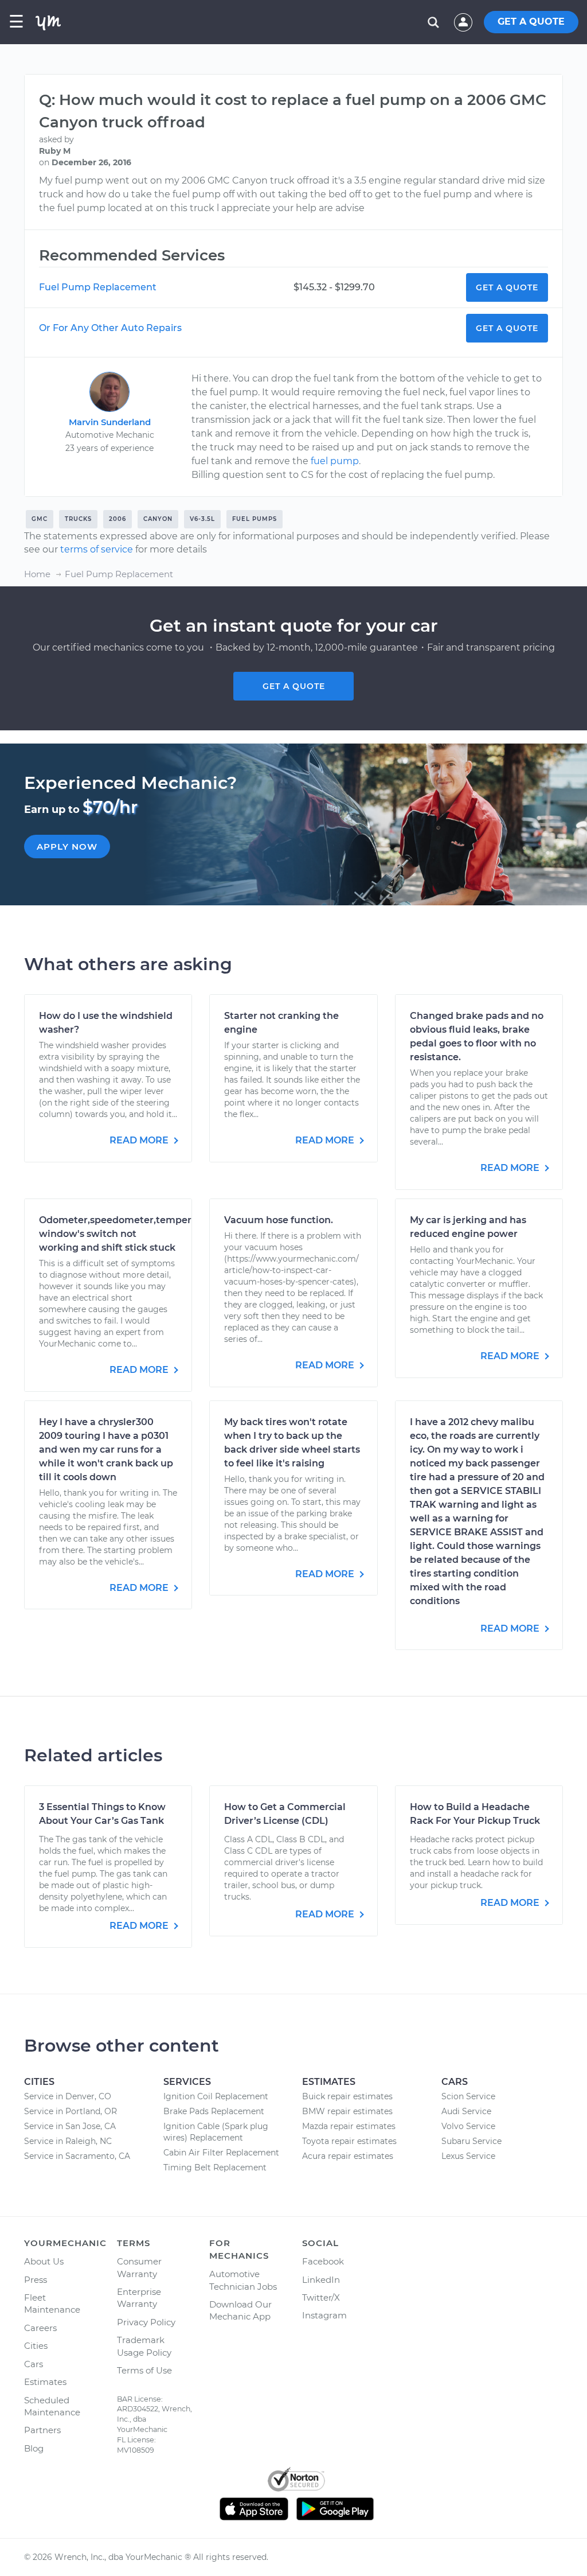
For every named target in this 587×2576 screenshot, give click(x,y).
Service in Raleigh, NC (68, 2141)
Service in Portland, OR (71, 2111)
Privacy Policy (146, 2322)
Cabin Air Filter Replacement (221, 2153)
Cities (36, 2346)
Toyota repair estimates (349, 2141)
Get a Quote (507, 287)
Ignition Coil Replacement (216, 2096)
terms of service (97, 549)
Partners (42, 2430)
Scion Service (468, 2096)
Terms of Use (144, 2370)
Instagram (324, 2315)
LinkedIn (321, 2280)
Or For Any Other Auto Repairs (110, 328)
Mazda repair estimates (349, 2126)
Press (36, 2280)
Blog (34, 2448)
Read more (140, 1140)
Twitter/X (321, 2297)
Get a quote (294, 686)
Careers (40, 2328)
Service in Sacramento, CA (77, 2156)
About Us (44, 2261)
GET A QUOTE (531, 22)
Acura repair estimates (348, 2156)
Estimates (45, 2382)
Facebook (323, 2261)
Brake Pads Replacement (214, 2111)
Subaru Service (471, 2141)
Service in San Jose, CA (70, 2126)
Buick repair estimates (347, 2096)
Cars (34, 2364)
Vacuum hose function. (279, 1220)
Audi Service (466, 2111)
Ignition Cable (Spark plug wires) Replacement (216, 2132)
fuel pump (335, 461)
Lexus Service (468, 2156)
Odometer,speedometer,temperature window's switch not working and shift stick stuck (128, 1234)
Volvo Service (468, 2126)
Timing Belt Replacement (215, 2168)
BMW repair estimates (347, 2111)
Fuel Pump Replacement (98, 287)
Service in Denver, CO (68, 2096)
